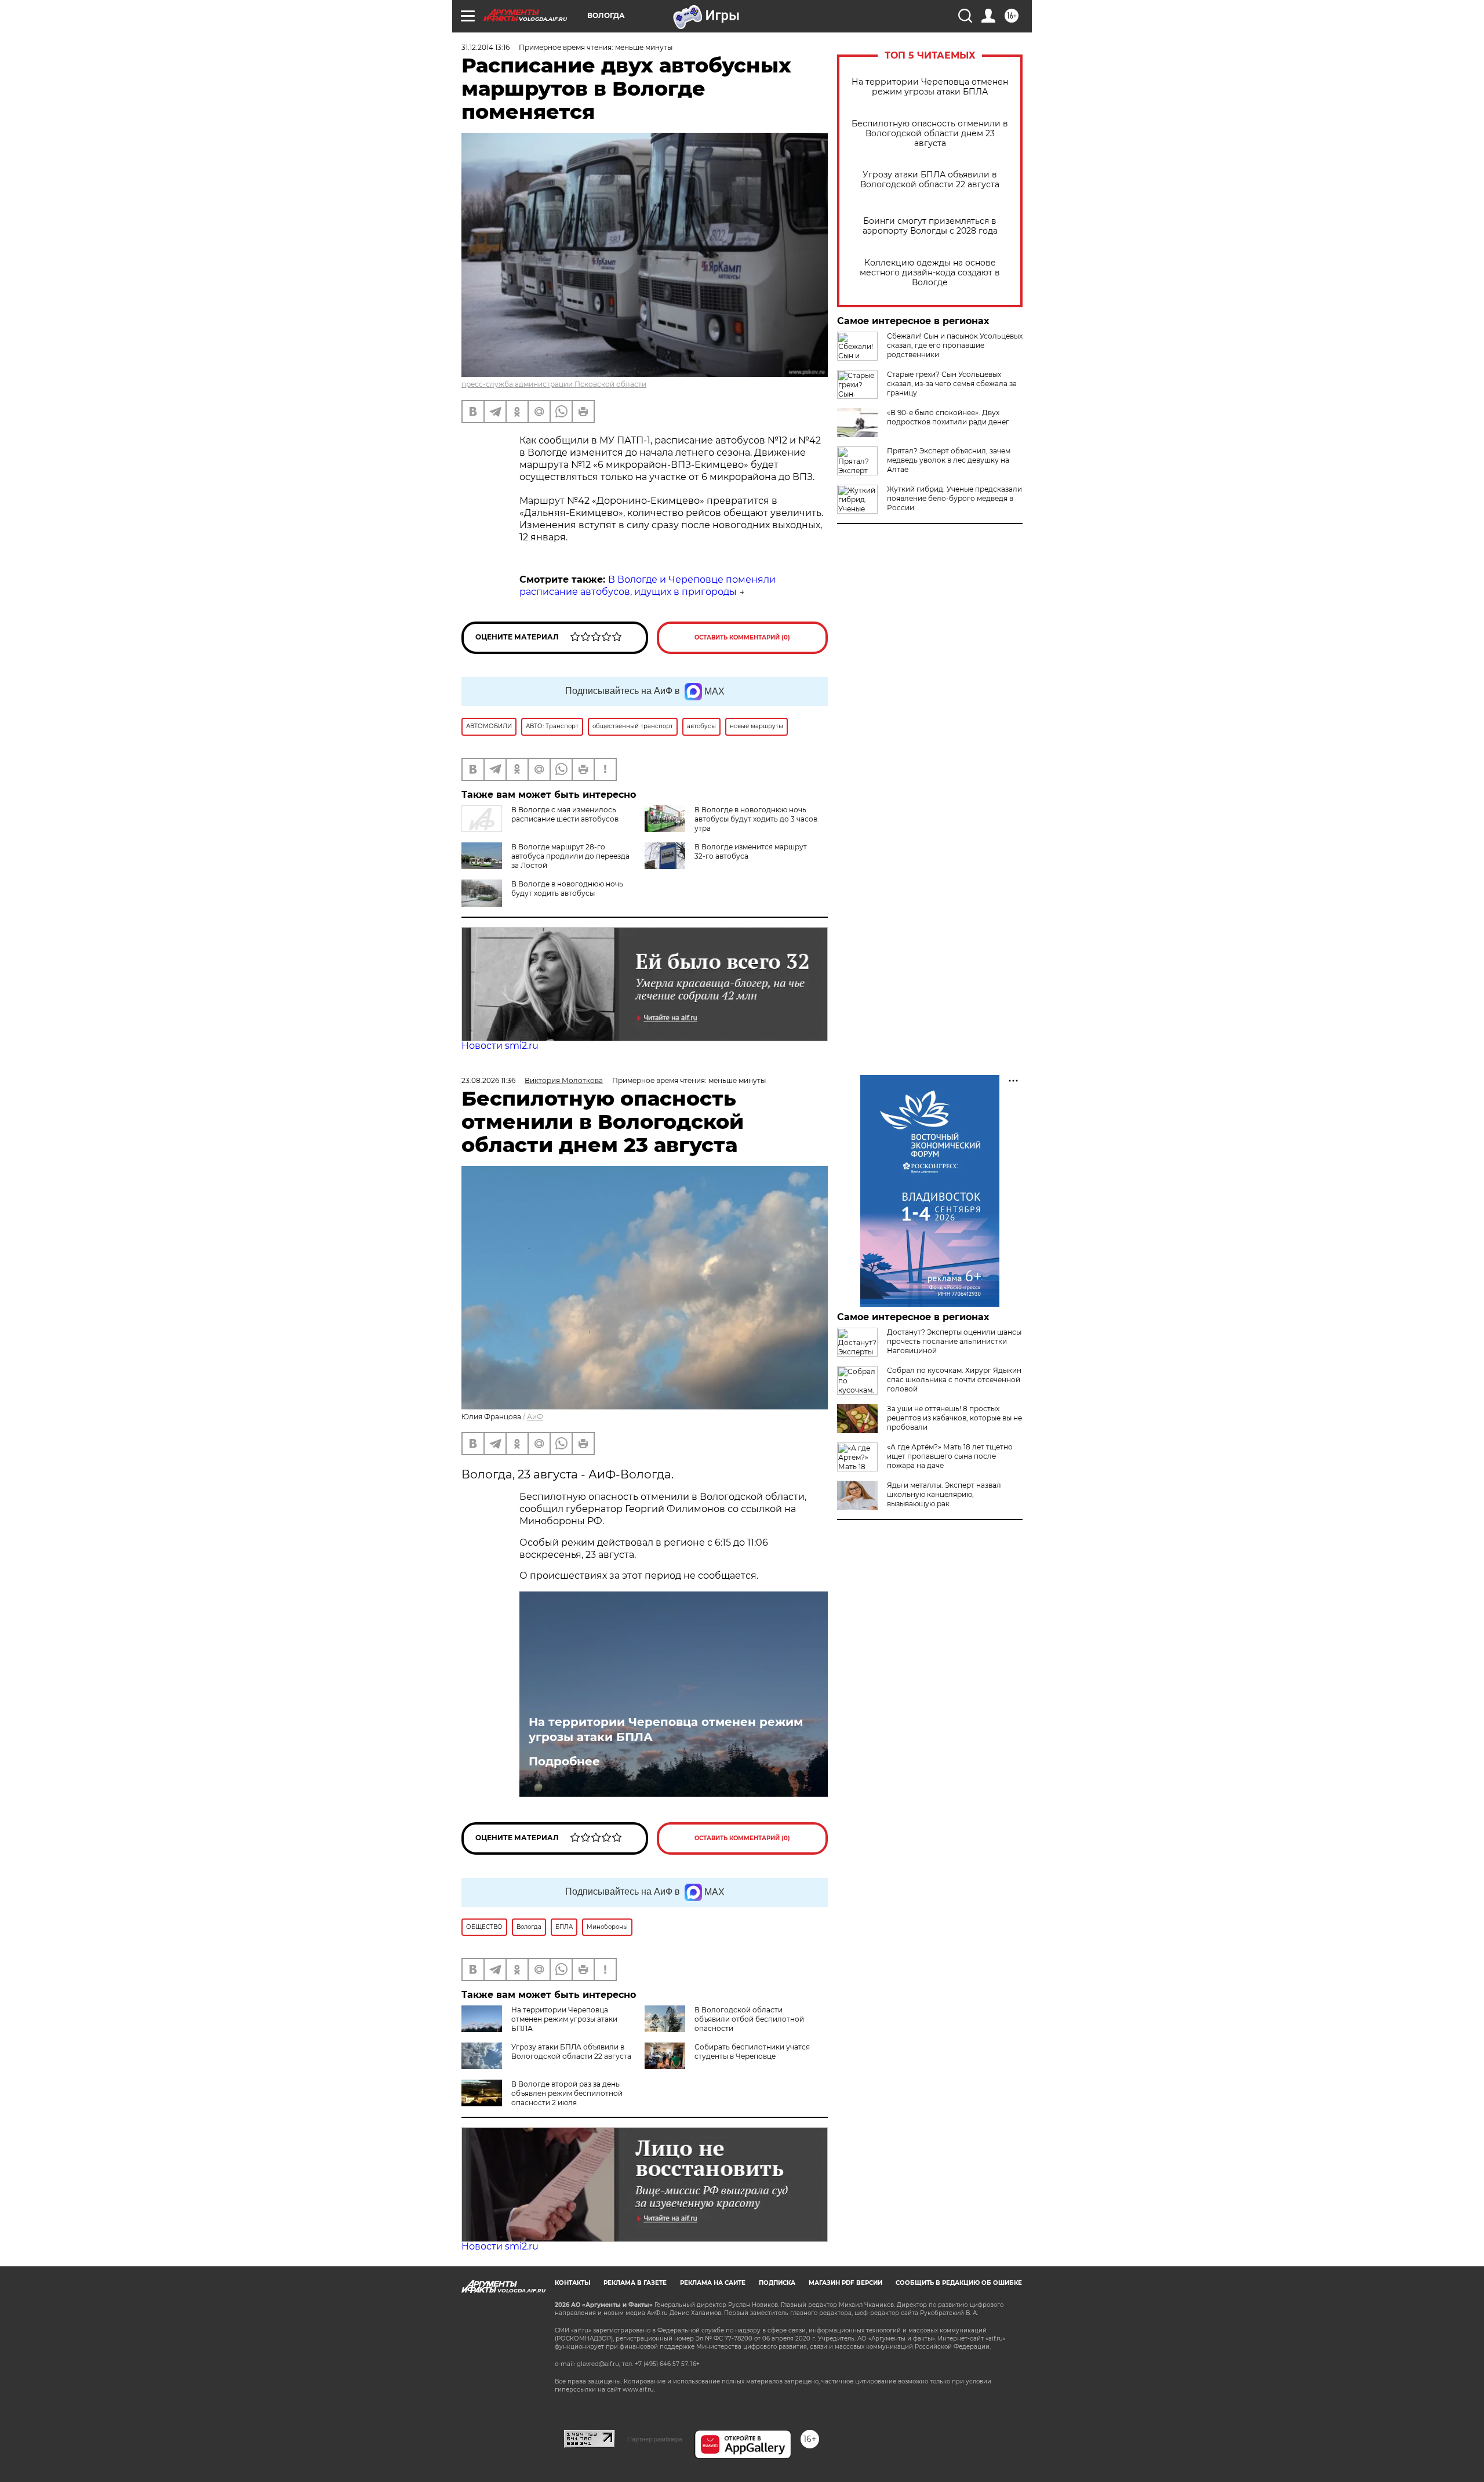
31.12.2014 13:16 (485, 47)
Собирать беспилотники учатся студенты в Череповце (752, 2052)
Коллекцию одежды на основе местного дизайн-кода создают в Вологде (930, 273)
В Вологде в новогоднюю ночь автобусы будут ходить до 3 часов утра (756, 819)
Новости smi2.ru (500, 1046)
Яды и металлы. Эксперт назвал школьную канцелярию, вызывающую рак (944, 1494)
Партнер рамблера (655, 2439)
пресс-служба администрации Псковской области (554, 384)
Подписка (777, 2283)
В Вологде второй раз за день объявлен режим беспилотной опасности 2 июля (567, 2093)
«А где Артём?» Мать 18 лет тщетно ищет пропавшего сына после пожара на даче (950, 1456)
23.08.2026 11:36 (488, 1080)
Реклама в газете (635, 2283)
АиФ (535, 1417)
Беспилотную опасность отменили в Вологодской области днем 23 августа (930, 134)
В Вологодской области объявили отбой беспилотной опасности (749, 2019)
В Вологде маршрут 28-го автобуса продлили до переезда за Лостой (570, 856)
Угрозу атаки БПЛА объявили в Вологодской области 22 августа (930, 180)
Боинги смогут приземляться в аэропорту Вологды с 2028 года (930, 226)
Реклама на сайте (713, 2283)
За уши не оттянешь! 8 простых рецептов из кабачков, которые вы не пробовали (954, 1418)
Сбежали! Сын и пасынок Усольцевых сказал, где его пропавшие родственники (955, 345)
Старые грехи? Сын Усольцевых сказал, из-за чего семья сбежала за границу (952, 384)
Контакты (572, 2283)
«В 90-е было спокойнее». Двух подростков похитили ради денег (948, 417)
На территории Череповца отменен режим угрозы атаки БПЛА (930, 87)
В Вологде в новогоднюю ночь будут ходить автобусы (567, 888)
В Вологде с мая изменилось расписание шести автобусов (565, 814)
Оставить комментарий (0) (742, 637)
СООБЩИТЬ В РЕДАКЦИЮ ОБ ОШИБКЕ (959, 2283)
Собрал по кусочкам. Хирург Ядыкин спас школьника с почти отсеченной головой (954, 1380)
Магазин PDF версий (845, 2283)
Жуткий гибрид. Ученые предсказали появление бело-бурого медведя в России (954, 498)
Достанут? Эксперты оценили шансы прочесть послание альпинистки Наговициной (954, 1341)
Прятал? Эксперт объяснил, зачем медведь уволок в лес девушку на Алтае (949, 460)
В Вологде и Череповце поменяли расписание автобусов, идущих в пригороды (648, 586)
